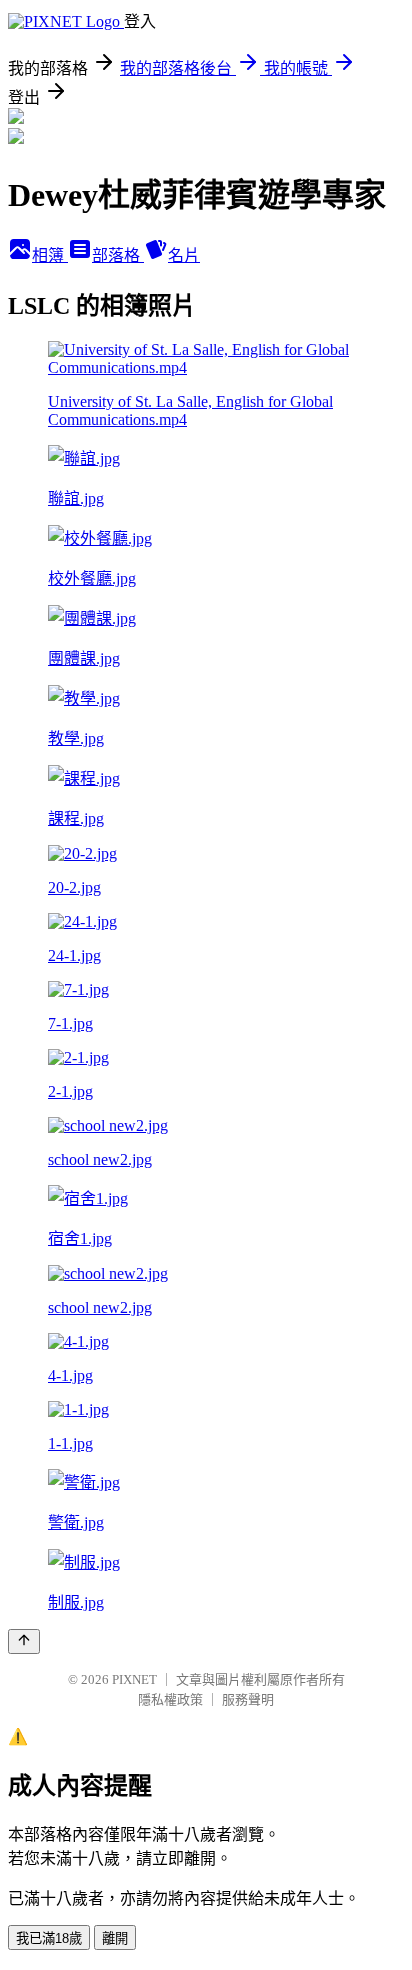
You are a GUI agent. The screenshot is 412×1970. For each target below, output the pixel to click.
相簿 (50, 255)
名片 (184, 255)
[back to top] (24, 1641)
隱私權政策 (170, 1699)
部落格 (118, 255)
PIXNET (134, 1679)
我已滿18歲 (49, 1938)
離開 (115, 1938)
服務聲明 (248, 1699)
